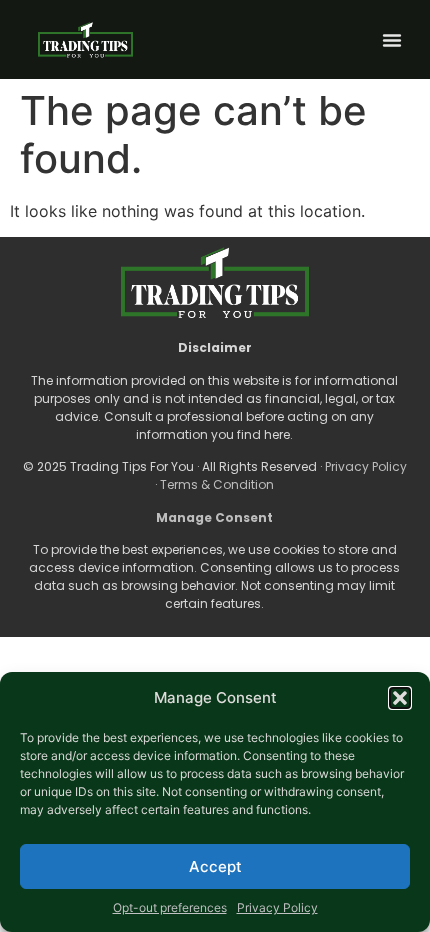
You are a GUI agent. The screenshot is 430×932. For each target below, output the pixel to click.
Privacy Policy (277, 907)
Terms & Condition (217, 484)
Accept (215, 866)
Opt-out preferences (170, 907)
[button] (400, 698)
